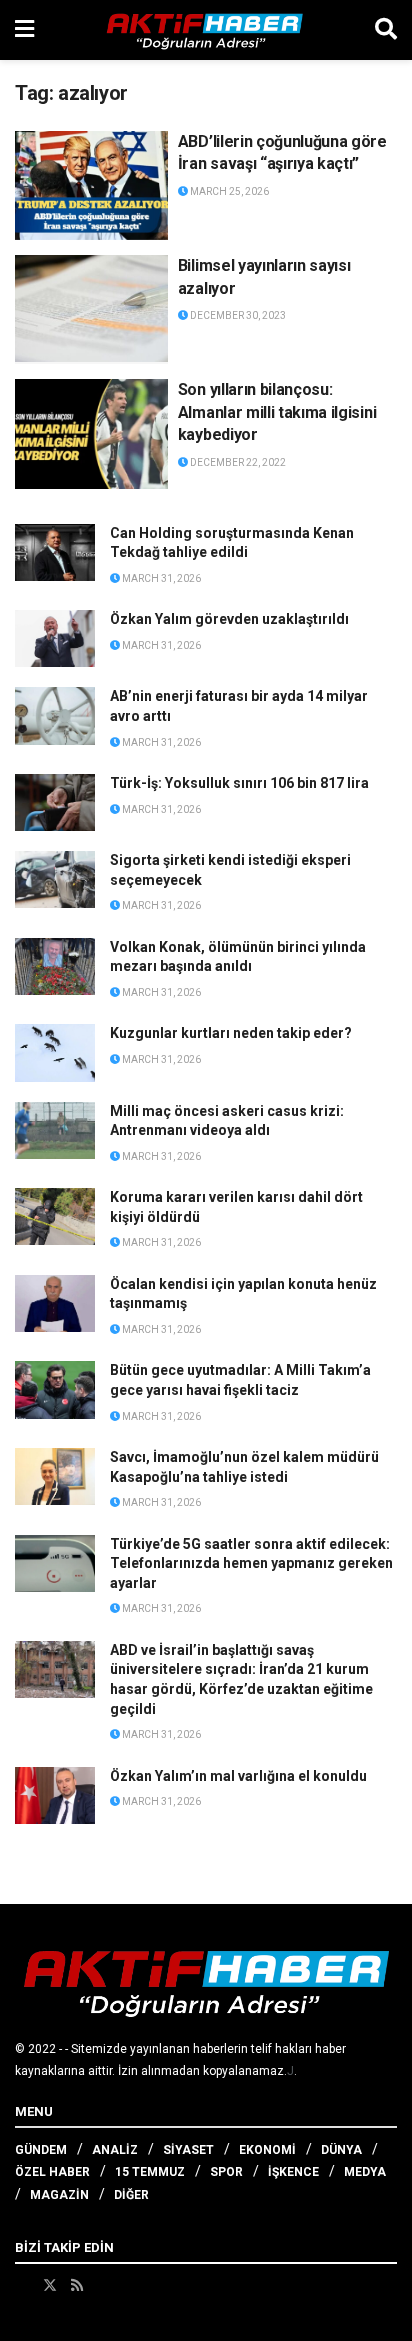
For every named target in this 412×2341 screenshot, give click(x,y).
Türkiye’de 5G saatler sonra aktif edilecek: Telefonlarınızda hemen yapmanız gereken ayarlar (251, 1563)
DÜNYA (341, 2150)
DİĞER (131, 2195)
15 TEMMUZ (150, 2172)
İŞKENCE (293, 2172)
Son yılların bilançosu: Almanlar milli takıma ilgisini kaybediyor (277, 412)
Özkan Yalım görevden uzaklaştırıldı (229, 619)
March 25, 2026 (228, 191)
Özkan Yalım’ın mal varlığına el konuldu (238, 1776)
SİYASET (188, 2150)
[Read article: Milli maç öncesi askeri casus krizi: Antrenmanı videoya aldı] (55, 1130)
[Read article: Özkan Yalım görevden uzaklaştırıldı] (55, 638)
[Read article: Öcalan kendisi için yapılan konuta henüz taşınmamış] (55, 1303)
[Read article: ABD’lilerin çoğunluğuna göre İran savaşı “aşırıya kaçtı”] (91, 185)
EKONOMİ (267, 2150)
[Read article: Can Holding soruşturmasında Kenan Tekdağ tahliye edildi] (55, 552)
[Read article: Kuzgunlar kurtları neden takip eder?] (55, 1052)
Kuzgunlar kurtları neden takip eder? (231, 1033)
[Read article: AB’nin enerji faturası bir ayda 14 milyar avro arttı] (55, 715)
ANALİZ (115, 2150)
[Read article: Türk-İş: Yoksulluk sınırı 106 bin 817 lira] (55, 802)
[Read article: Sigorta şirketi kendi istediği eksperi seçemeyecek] (55, 879)
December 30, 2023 (237, 315)
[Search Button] (386, 30)
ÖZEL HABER (52, 2172)
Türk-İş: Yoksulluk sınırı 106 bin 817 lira (239, 783)
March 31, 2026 (160, 578)
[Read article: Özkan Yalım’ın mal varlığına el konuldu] (55, 1795)
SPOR (226, 2172)
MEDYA (365, 2172)
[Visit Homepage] (205, 30)
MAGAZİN (59, 2195)
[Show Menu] (24, 30)
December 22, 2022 (237, 462)
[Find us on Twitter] (50, 2285)
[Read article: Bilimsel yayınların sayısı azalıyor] (91, 309)
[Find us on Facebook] (22, 2285)
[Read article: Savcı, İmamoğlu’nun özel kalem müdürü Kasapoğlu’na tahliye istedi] (55, 1476)
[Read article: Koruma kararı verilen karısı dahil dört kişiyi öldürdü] (55, 1216)
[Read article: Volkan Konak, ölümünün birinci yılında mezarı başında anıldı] (55, 966)
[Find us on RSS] (77, 2285)
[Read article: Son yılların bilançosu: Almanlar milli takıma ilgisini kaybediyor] (91, 433)
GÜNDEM (41, 2150)
